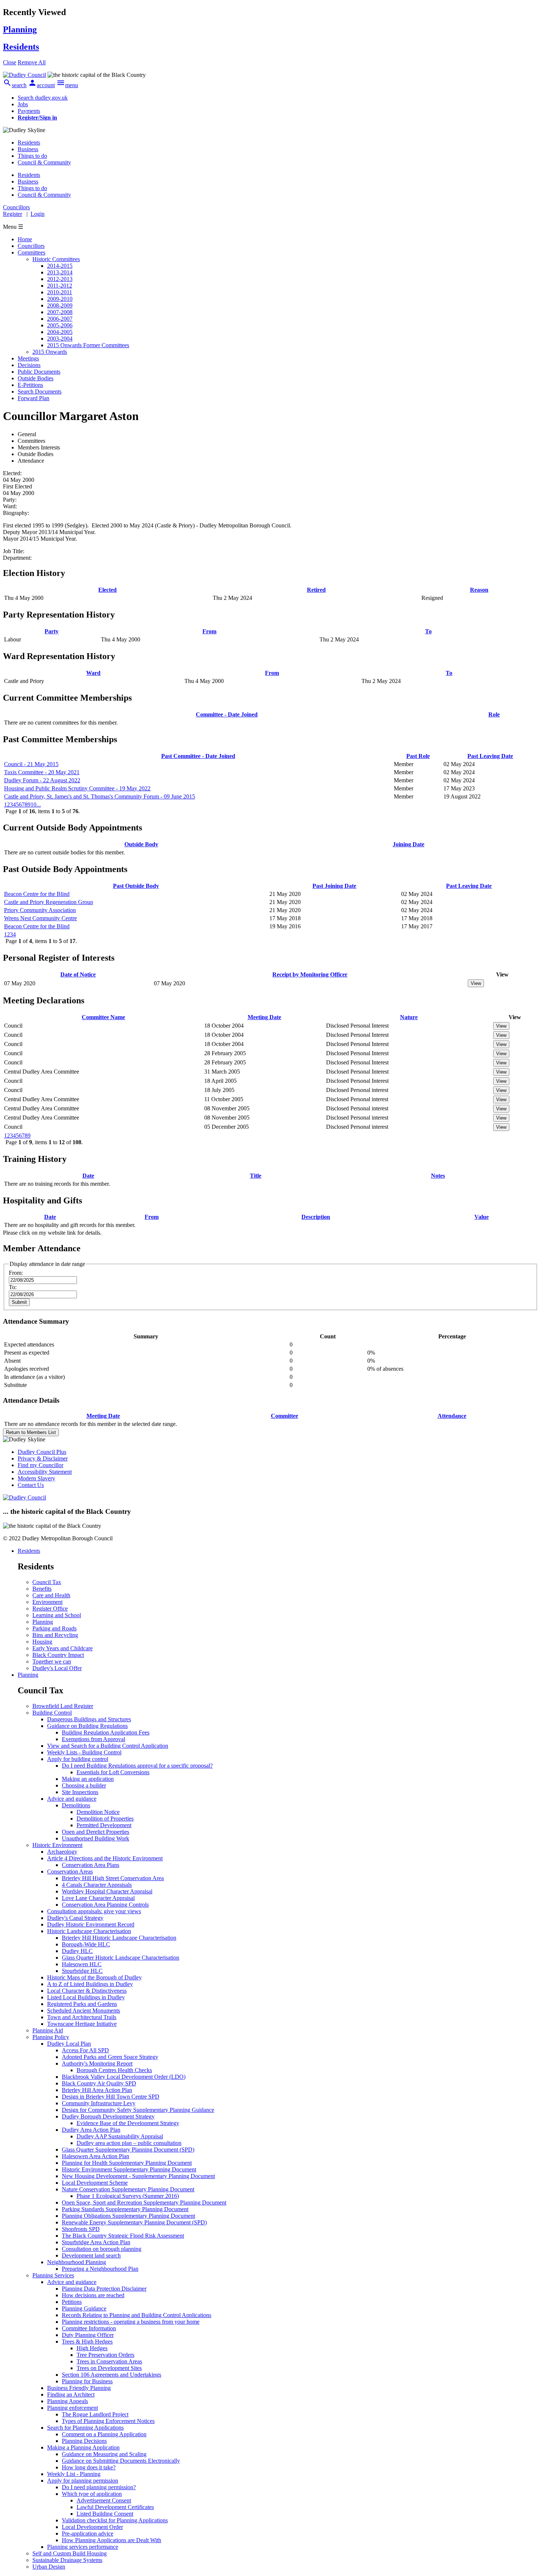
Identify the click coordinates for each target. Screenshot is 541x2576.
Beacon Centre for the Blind (37, 894)
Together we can (52, 1661)
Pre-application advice (88, 2534)
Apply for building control (78, 1759)
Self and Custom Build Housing (70, 2553)
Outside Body (141, 844)
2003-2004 (60, 339)
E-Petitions (30, 385)
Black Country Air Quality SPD (99, 2083)
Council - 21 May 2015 (31, 764)
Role (494, 714)
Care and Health (51, 1595)
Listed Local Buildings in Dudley (86, 1997)
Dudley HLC (77, 1951)
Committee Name (103, 1017)
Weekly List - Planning (74, 2474)
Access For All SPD (85, 2050)
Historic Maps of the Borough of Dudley (94, 1977)
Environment (47, 1602)
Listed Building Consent (105, 2514)
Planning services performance (83, 2547)
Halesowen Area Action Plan (96, 2156)
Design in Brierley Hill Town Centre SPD (111, 2097)
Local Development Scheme (95, 2183)
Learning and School (57, 1615)
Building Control (52, 1713)
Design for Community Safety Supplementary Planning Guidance (138, 2110)
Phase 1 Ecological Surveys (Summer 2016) (128, 2196)
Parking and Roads (54, 1628)
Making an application (88, 1779)
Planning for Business (87, 2381)
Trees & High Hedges (87, 2342)
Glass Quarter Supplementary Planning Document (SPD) (128, 2150)
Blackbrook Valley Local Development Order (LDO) (124, 2077)
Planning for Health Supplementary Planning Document (127, 2163)
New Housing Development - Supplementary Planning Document (138, 2176)
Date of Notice (78, 974)
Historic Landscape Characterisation (89, 1931)
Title (256, 1176)
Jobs (23, 104)
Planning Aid (48, 2030)
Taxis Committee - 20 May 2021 (42, 772)
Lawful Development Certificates (115, 2507)
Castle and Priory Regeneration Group (49, 902)
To (428, 631)
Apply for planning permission (83, 2481)
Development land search (91, 2255)
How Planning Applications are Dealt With (112, 2540)
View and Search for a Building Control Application (108, 1746)
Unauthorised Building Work (96, 1838)
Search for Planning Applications (85, 2428)
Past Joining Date (334, 886)
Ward (93, 673)
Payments (29, 111)
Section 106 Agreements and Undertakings (112, 2375)
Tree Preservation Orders (105, 2355)
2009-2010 (60, 299)
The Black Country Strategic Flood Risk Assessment (123, 2236)
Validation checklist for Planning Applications (115, 2520)
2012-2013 (60, 279)
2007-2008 (60, 312)
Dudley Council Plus (42, 1452)
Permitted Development (104, 1825)
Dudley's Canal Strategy (75, 1918)
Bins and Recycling (55, 1635)
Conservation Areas (70, 1871)
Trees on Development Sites (109, 2368)
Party (52, 631)
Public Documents (39, 372)
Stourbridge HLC (82, 1971)
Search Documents (40, 392)
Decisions (29, 365)
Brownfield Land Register (63, 1706)
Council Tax (47, 1582)
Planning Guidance (84, 2308)
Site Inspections (80, 1792)
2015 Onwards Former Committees (88, 345)
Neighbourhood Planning (77, 2262)
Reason (479, 590)
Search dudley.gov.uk (43, 98)
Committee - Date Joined (227, 714)
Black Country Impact (58, 1655)
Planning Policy (51, 2037)
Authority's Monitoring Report (97, 2063)
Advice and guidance (72, 1799)
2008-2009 (60, 305)
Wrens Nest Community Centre (40, 918)
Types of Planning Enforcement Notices (108, 2421)
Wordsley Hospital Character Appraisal (107, 1891)
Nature (409, 1017)
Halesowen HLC (82, 1964)
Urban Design (49, 2567)
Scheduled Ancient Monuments (84, 2011)
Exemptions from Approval (93, 1739)
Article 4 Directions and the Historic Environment (105, 1858)
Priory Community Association (40, 910)
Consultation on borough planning (102, 2249)
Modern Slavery (36, 1478)
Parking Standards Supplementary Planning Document (125, 2209)
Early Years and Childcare (63, 1648)
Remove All (32, 62)
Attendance (452, 1416)
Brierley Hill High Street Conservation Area (113, 1878)
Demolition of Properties (105, 1819)
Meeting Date (264, 1017)
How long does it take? (89, 2467)
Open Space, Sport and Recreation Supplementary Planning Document (144, 2203)
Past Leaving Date (490, 756)
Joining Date (409, 844)
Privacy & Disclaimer (43, 1458)
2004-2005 (60, 332)
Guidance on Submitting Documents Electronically (121, 2461)
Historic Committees (56, 259)
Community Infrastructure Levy (99, 2103)
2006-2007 (60, 319)
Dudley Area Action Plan (91, 2130)
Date (88, 1176)
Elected (107, 590)
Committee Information (89, 2328)
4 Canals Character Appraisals (97, 1885)
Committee (284, 1416)
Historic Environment (57, 1845)
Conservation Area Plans (91, 1865)
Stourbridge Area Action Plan (96, 2242)
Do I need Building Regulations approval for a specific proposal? (137, 1766)
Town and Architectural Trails (82, 2017)
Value (482, 1217)
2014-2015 (60, 266)
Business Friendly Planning (79, 2388)
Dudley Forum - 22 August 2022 (42, 780)
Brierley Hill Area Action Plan (97, 2090)
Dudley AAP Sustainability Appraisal (120, 2136)
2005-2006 (60, 325)
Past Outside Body (136, 886)
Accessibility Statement (45, 1472)
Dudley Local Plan (69, 2044)
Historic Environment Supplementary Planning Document (129, 2169)
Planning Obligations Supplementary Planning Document (128, 2216)
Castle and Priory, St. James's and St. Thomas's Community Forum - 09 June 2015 (100, 796)
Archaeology (62, 1852)
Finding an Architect (71, 2394)
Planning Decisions (84, 2441)
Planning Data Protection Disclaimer (104, 2289)
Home (25, 239)
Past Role (418, 756)
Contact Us (31, 1485)
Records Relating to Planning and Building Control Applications (137, 2315)
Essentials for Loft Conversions (113, 1772)
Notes (438, 1176)
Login (38, 214)
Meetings (28, 358)
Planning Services (53, 2275)
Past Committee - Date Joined (198, 756)
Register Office (50, 1609)
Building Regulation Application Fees (106, 1732)
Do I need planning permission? (99, 2487)
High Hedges (92, 2348)
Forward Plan (33, 398)
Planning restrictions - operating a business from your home (131, 2322)
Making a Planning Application (83, 2447)
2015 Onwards (50, 352)
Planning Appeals (68, 2401)
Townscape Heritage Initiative (82, 2024)
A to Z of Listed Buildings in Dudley (90, 1984)
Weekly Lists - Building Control (84, 1752)
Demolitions (76, 1805)
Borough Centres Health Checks (114, 2070)
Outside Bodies (36, 378)
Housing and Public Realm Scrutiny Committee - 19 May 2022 (77, 788)
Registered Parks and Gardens (82, 2004)
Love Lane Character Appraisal (98, 1898)
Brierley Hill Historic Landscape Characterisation (119, 1938)
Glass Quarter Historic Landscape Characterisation (121, 1958)
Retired (316, 590)
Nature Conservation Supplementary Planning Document (128, 2189)
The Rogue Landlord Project (95, 2414)
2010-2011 (60, 292)
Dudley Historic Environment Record (91, 1924)
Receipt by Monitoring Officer (310, 974)
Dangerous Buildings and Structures (89, 1719)
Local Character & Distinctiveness (87, 1991)
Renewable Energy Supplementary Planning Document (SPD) (134, 2222)
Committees (31, 252)
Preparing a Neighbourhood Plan (100, 2269)
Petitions (72, 2302)
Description (316, 1217)
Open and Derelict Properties (96, 1832)
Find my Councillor (40, 1465)
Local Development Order (92, 2527)
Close (10, 62)
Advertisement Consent (104, 2500)
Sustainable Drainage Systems (67, 2560)
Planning (43, 1622)
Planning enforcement (73, 2408)
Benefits (42, 1589)
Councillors (31, 246)
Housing (42, 1642)
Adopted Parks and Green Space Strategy (110, 2057)
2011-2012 (60, 286)
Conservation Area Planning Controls (105, 1905)
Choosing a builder (84, 1785)
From (209, 631)
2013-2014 (60, 272)
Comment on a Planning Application (104, 2434)
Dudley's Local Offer (57, 1668)
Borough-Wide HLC (86, 1944)
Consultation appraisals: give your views (94, 1911)
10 (33, 805)
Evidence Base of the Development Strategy (128, 2123)
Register (13, 214)
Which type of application (92, 2494)
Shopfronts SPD (81, 2229)
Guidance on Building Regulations (87, 1726)
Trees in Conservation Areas (109, 2361)
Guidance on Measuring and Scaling (104, 2454)
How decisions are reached (93, 2295)
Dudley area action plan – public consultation (129, 2143)
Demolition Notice (98, 1812)
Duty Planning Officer (88, 2335)
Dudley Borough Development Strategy (108, 2116)
